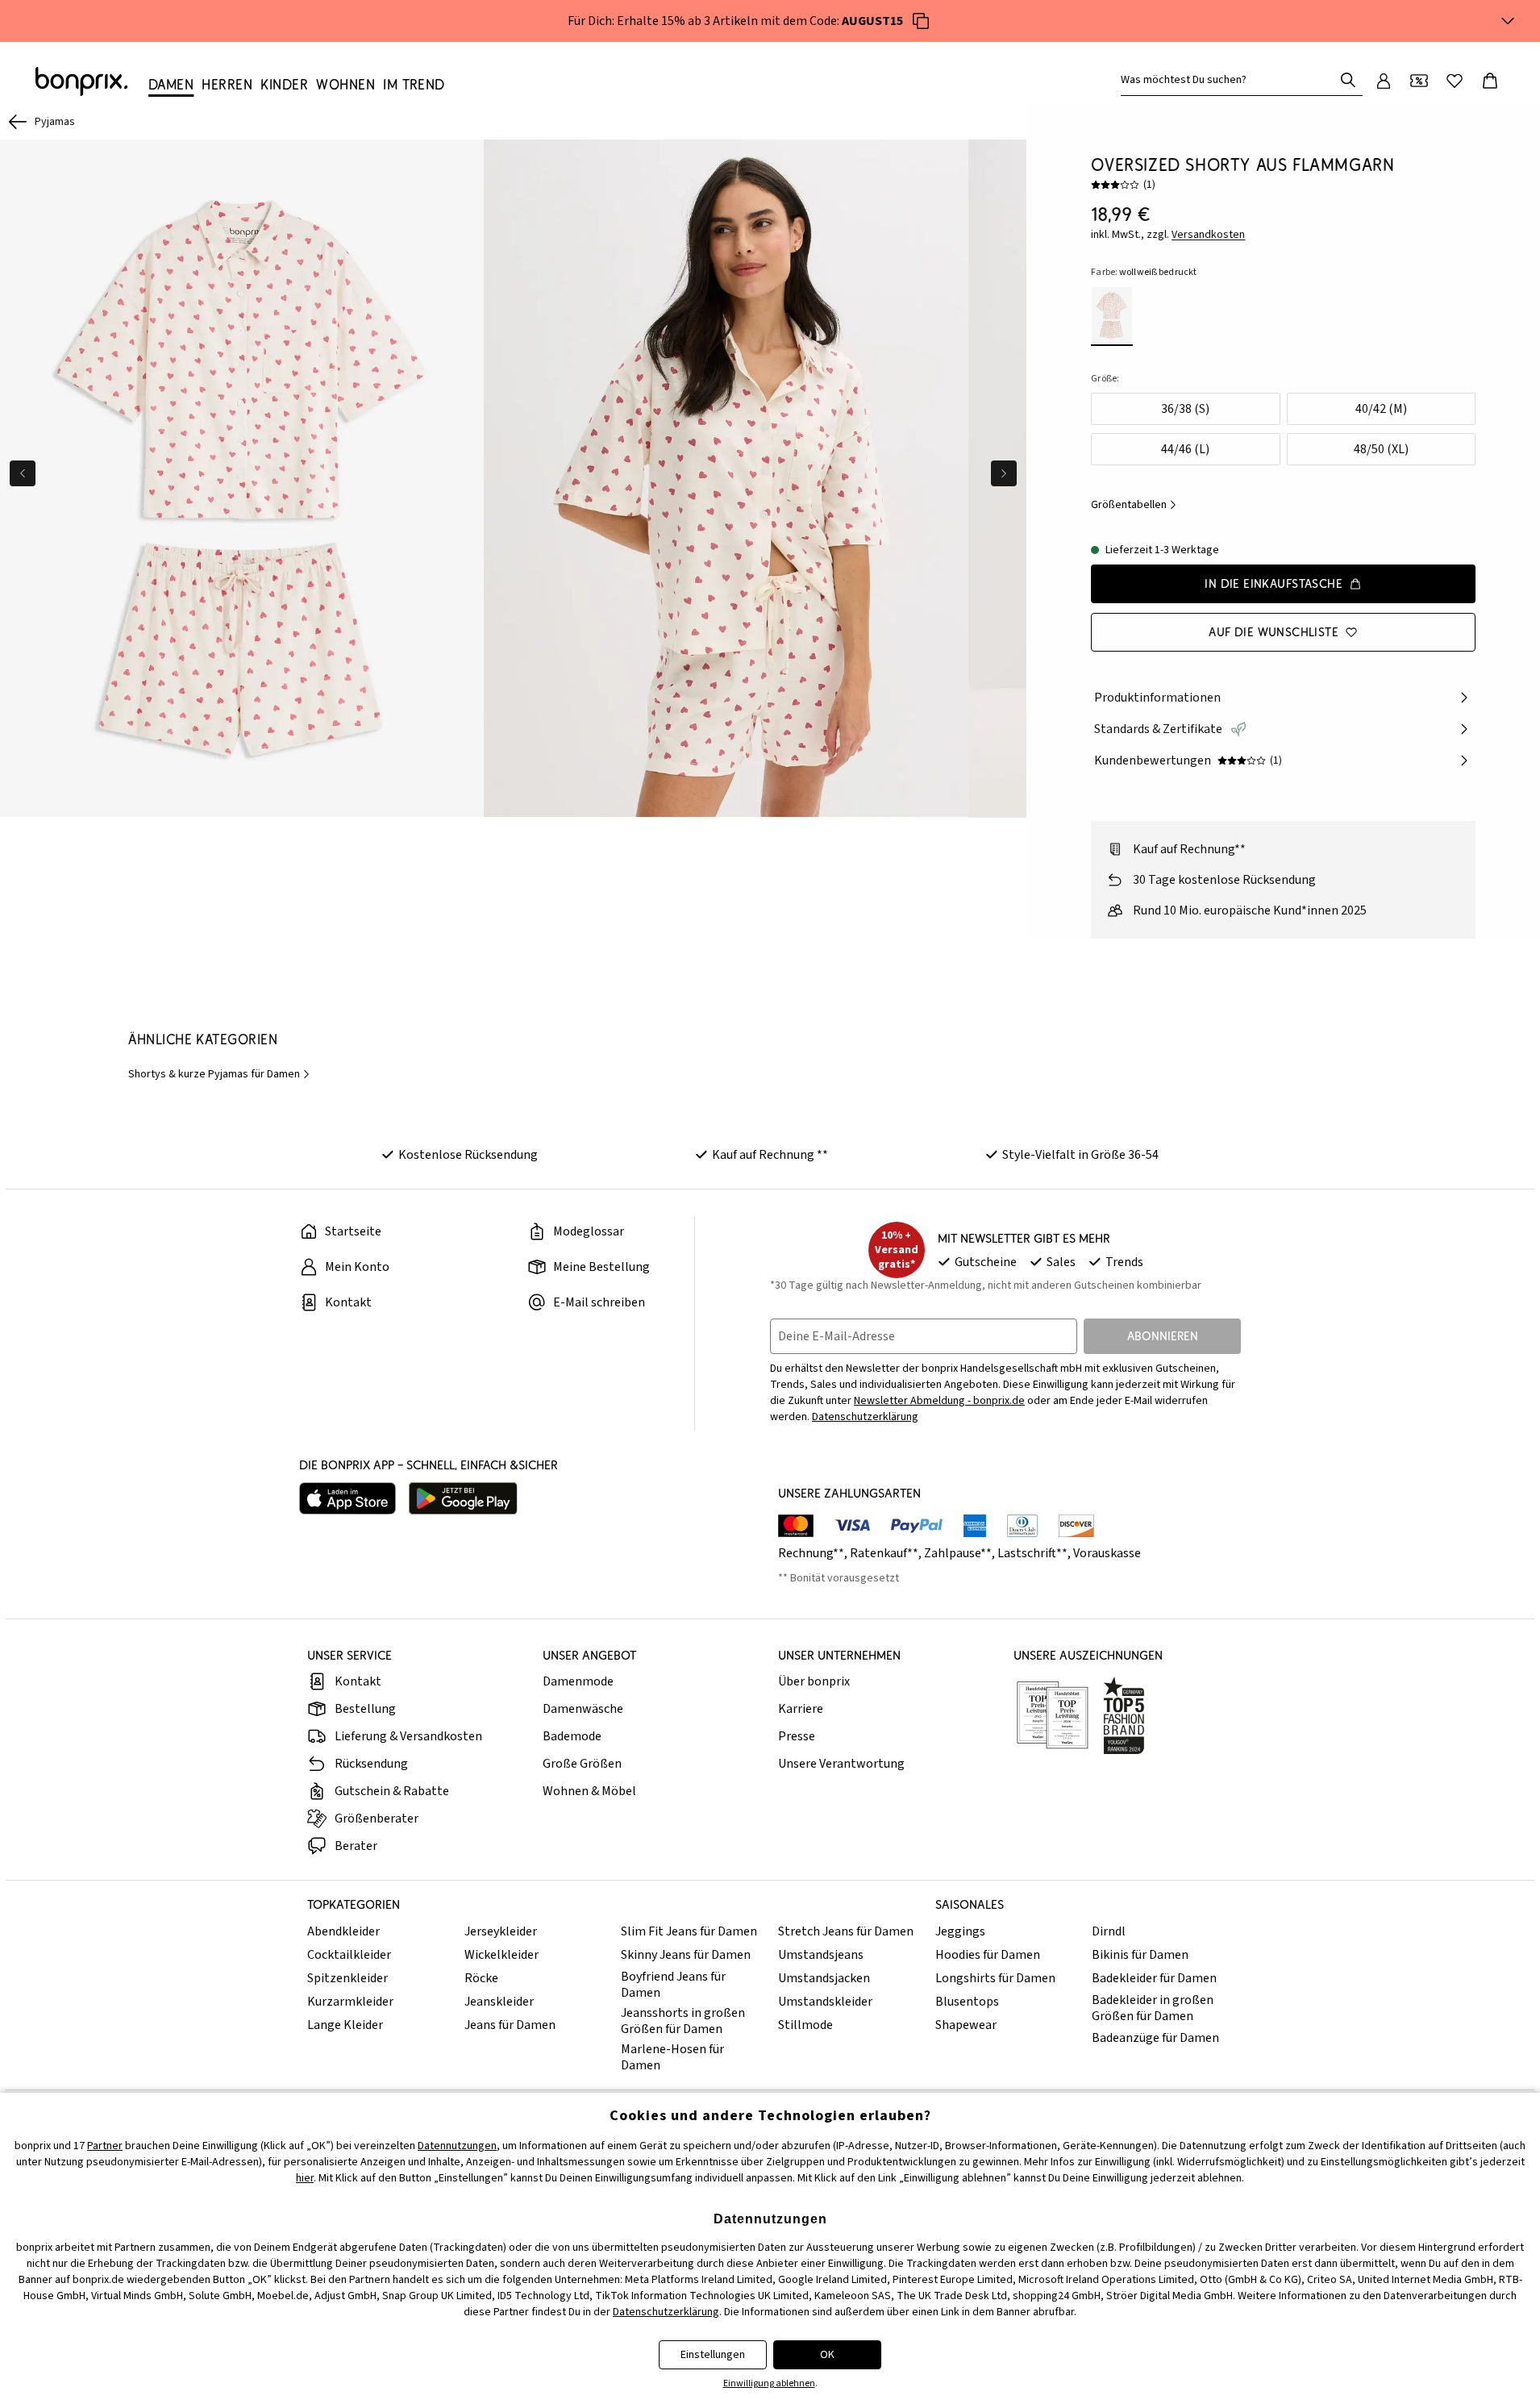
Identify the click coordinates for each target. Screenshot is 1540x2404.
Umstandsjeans (821, 1955)
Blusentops (967, 2002)
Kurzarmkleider (350, 2002)
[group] (242, 479)
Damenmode (578, 1681)
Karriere (801, 1709)
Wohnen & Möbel (589, 1791)
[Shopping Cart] (1490, 81)
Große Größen (582, 1764)
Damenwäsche (583, 1709)
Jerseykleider (501, 1931)
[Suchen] (1348, 80)
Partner (105, 2146)
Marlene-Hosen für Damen (672, 2057)
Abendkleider (343, 1931)
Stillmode (805, 2025)
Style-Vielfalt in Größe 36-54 (1080, 1155)
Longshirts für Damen (995, 1978)
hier (305, 2178)
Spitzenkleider (348, 1978)
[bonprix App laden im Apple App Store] (348, 1498)
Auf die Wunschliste (1274, 632)
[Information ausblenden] (1508, 21)
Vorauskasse (1107, 1553)
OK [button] (827, 2355)
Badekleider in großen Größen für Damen (1153, 2008)
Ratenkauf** (884, 1553)
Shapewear (966, 2025)
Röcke (481, 1978)
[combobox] (1230, 80)
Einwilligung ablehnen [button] (769, 2383)
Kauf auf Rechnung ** (770, 1155)
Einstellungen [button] (713, 2355)
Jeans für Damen (510, 2025)
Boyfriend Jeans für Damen (673, 1985)
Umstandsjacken (824, 1978)
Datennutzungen (457, 2146)
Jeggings (960, 1931)
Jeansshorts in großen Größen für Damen (683, 2021)
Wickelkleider (502, 1955)
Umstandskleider (825, 2002)
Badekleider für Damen (1154, 1978)
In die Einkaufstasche (1274, 583)
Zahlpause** (958, 1553)
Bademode (572, 1736)
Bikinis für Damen (1140, 1955)
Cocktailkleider (349, 1955)
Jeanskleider (499, 2002)
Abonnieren (1163, 1336)
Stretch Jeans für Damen (846, 1931)
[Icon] (921, 21)
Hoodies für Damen (988, 1955)
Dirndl (1109, 1931)
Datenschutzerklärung (865, 1417)
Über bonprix (814, 1681)
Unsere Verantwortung (841, 1764)
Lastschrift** (1032, 1553)
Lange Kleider (345, 2025)
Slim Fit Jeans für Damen (689, 1931)
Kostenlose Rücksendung (468, 1155)
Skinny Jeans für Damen (686, 1955)
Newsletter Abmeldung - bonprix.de (939, 1401)
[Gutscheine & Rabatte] (1419, 81)
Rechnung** (811, 1553)
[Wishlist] (1455, 81)
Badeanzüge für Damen (1155, 2038)
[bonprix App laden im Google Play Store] (463, 1498)
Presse (797, 1736)
